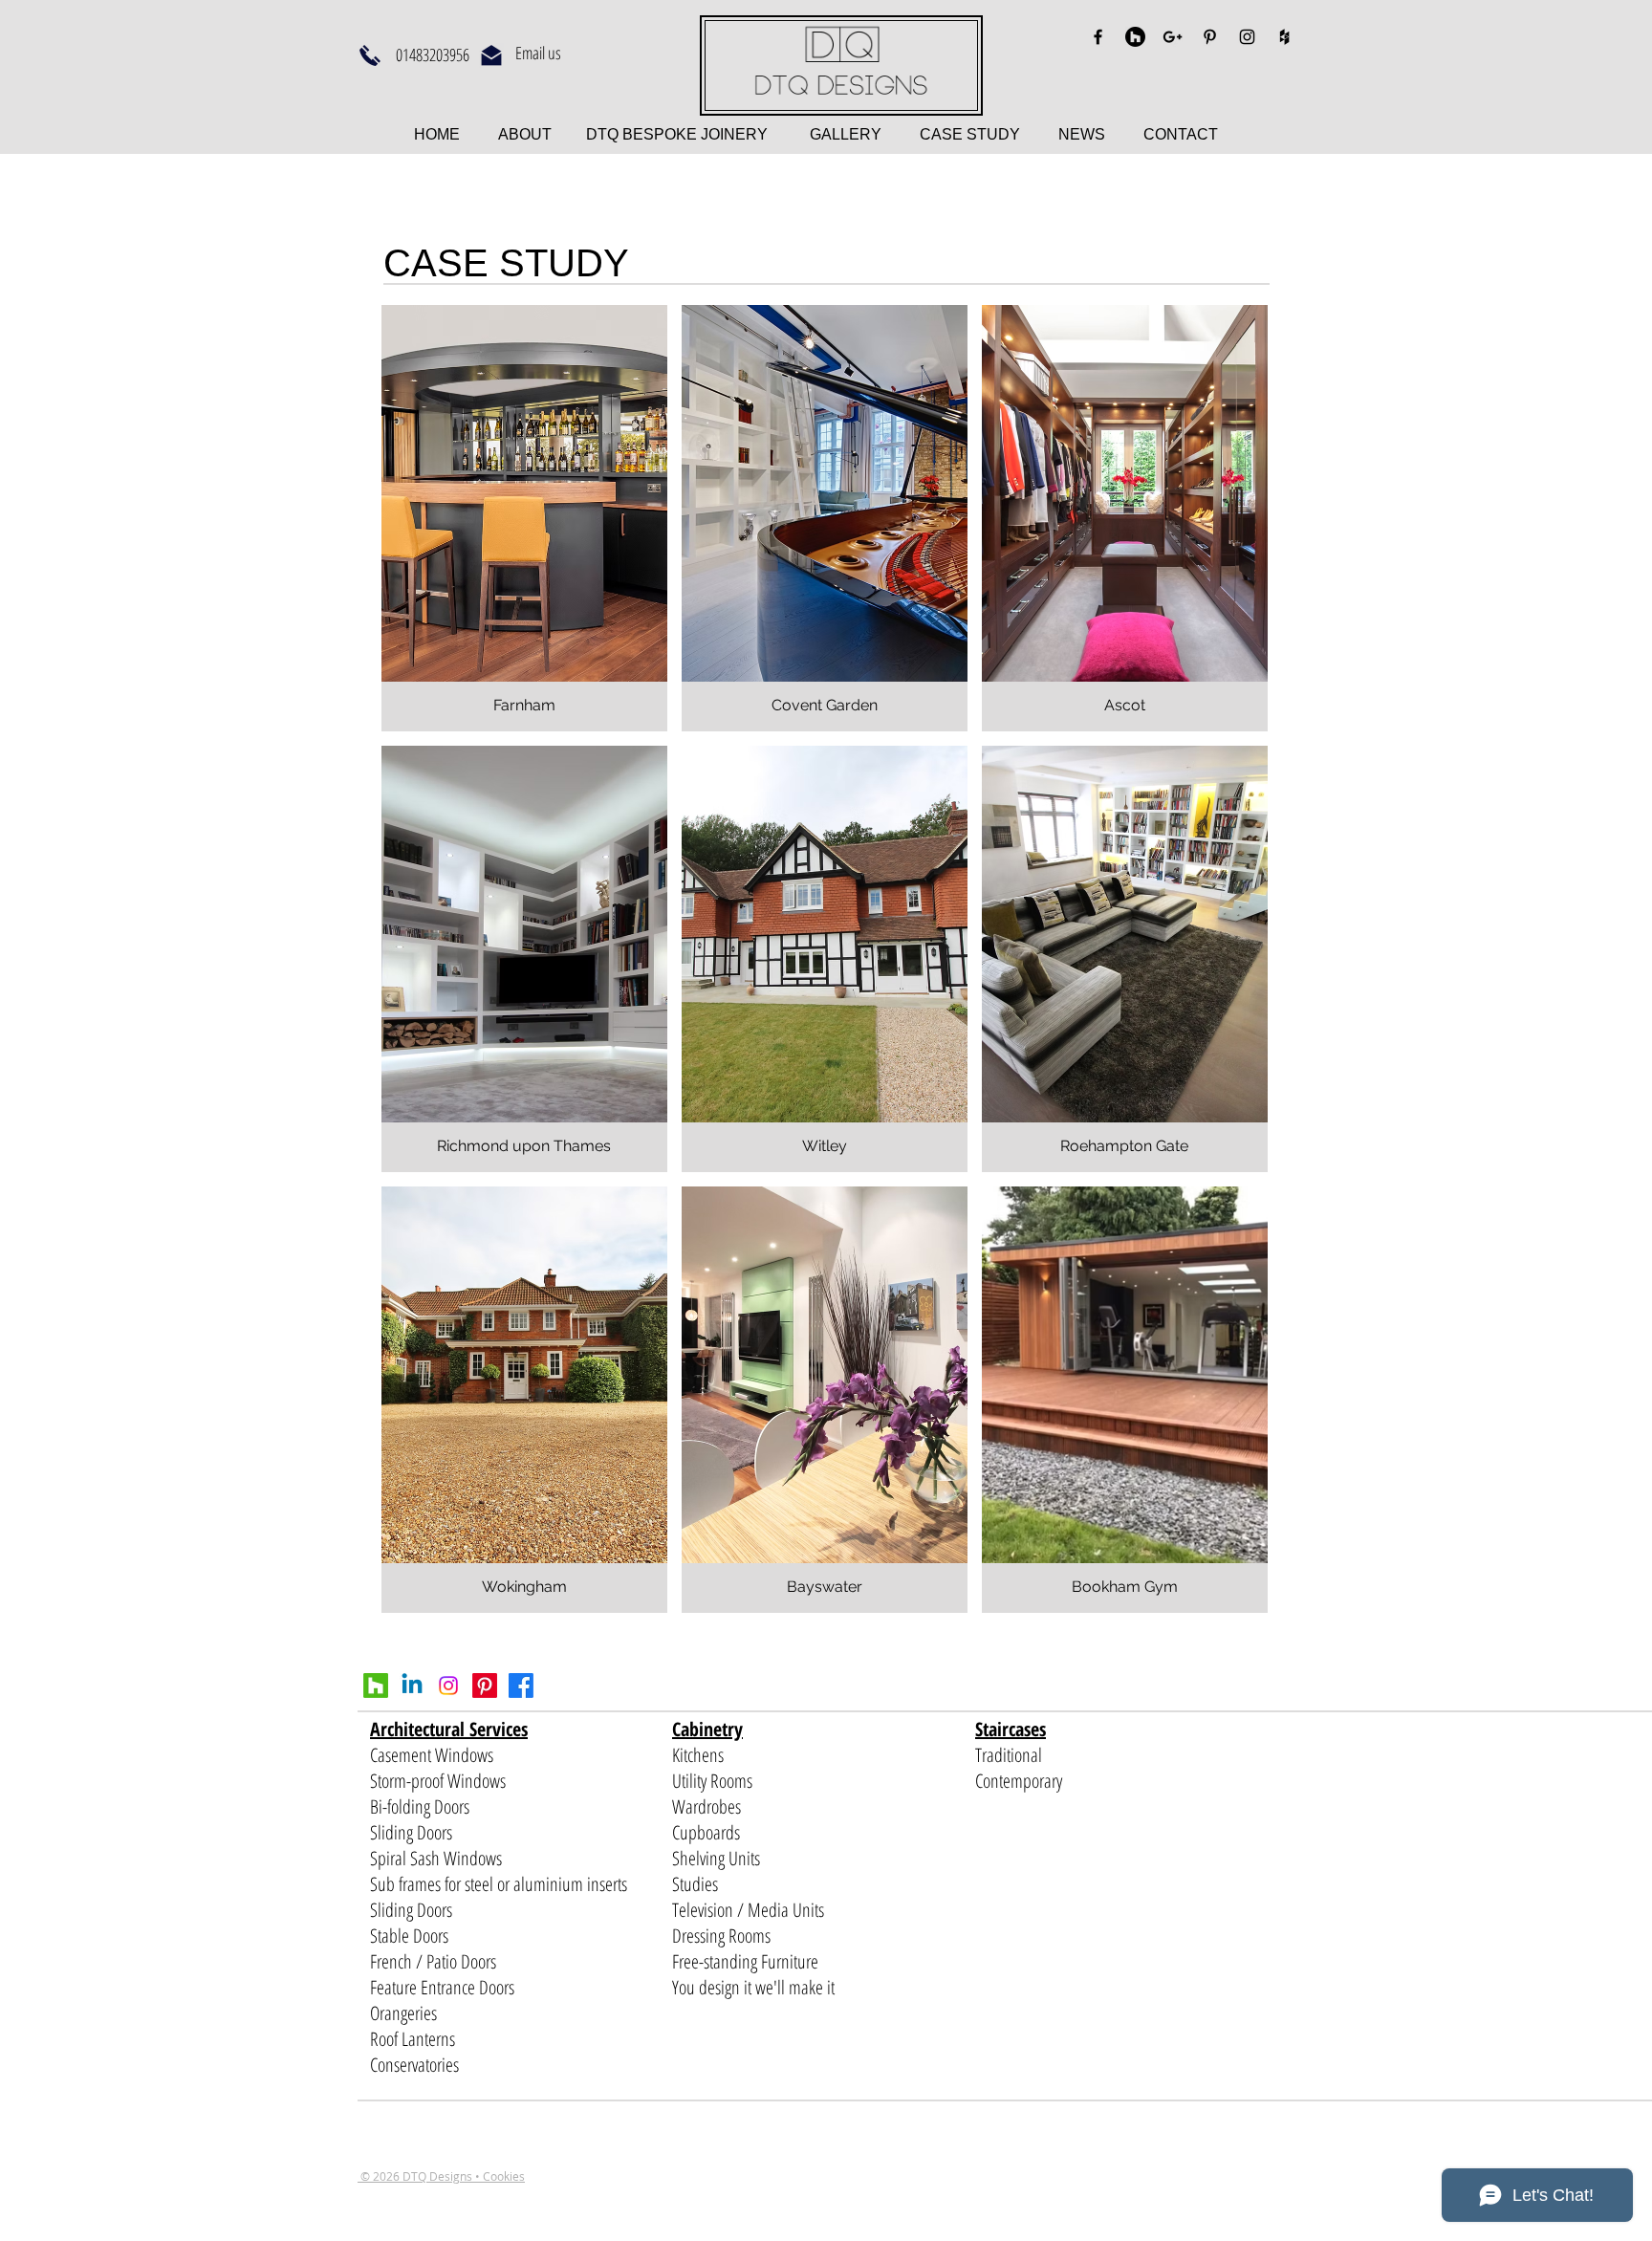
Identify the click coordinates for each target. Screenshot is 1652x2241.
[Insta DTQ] (448, 1686)
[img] (1125, 1400)
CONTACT (1181, 134)
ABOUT (527, 134)
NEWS (1082, 134)
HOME (439, 134)
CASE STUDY (989, 134)
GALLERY (846, 134)
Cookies (504, 2176)
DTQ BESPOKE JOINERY (675, 134)
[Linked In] (412, 1686)
